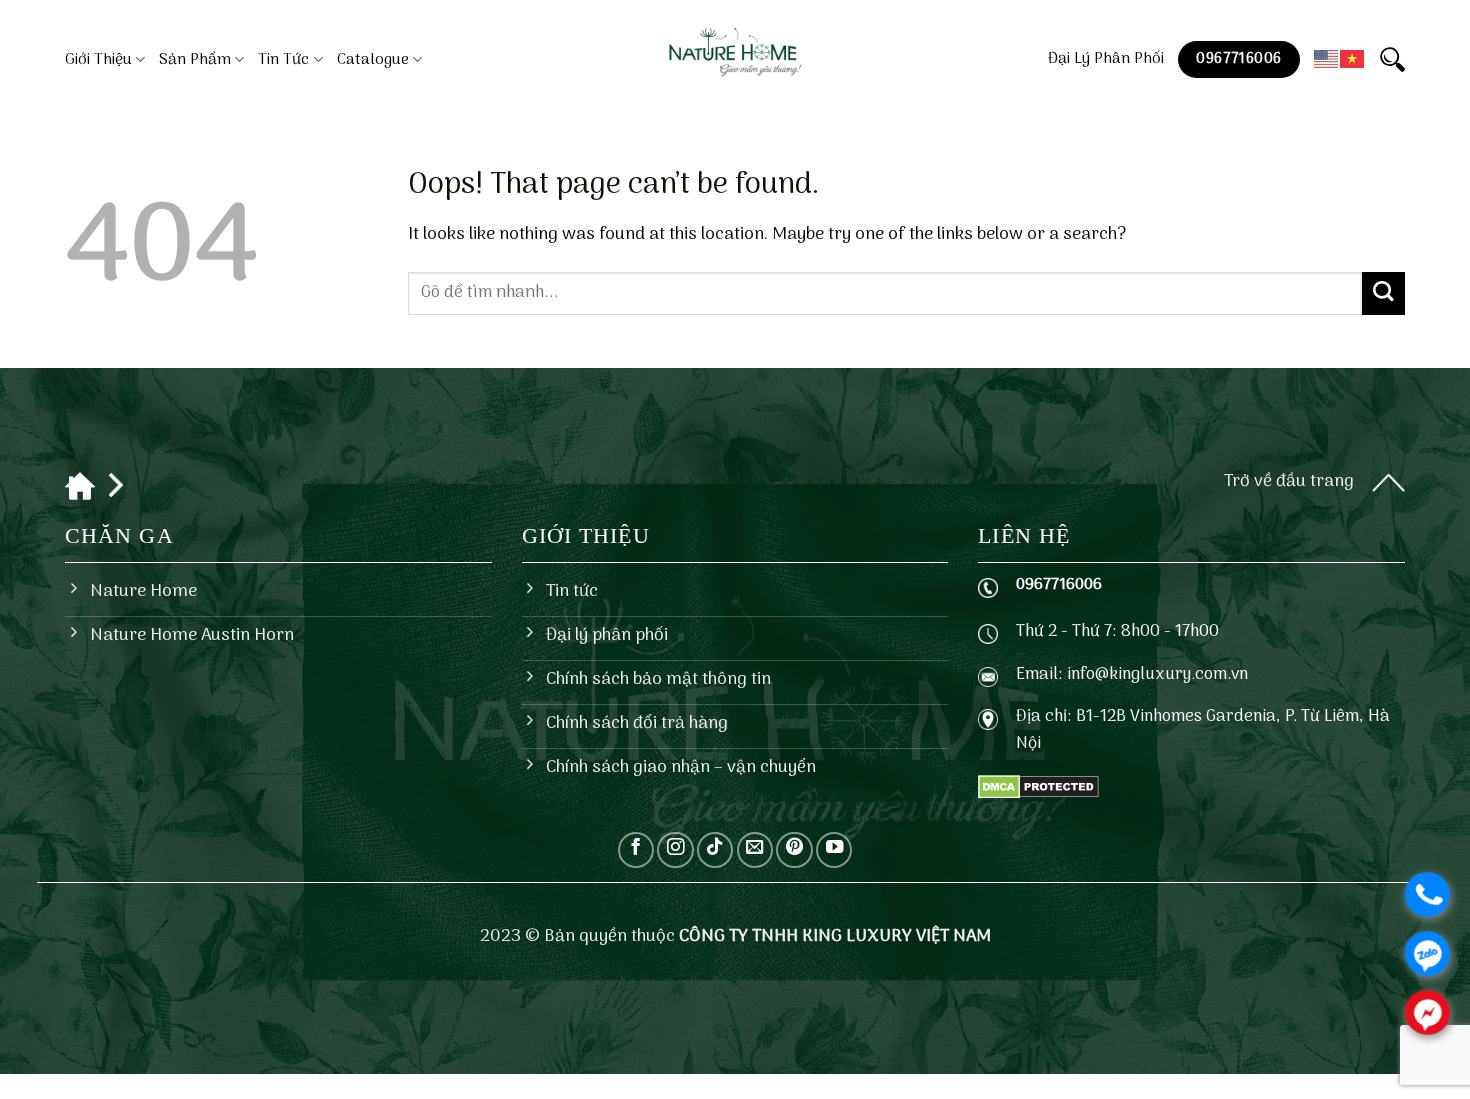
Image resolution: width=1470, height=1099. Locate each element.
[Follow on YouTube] (834, 850)
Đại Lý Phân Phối (1106, 59)
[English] (1327, 59)
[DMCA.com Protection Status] (1038, 787)
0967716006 (1059, 585)
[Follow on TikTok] (715, 850)
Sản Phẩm (195, 60)
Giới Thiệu (98, 60)
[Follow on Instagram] (675, 850)
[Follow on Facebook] (636, 850)
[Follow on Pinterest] (794, 850)
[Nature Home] (735, 54)
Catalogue (373, 60)
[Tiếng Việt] (1353, 59)
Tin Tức (283, 60)
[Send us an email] (755, 850)
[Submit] (1383, 293)
